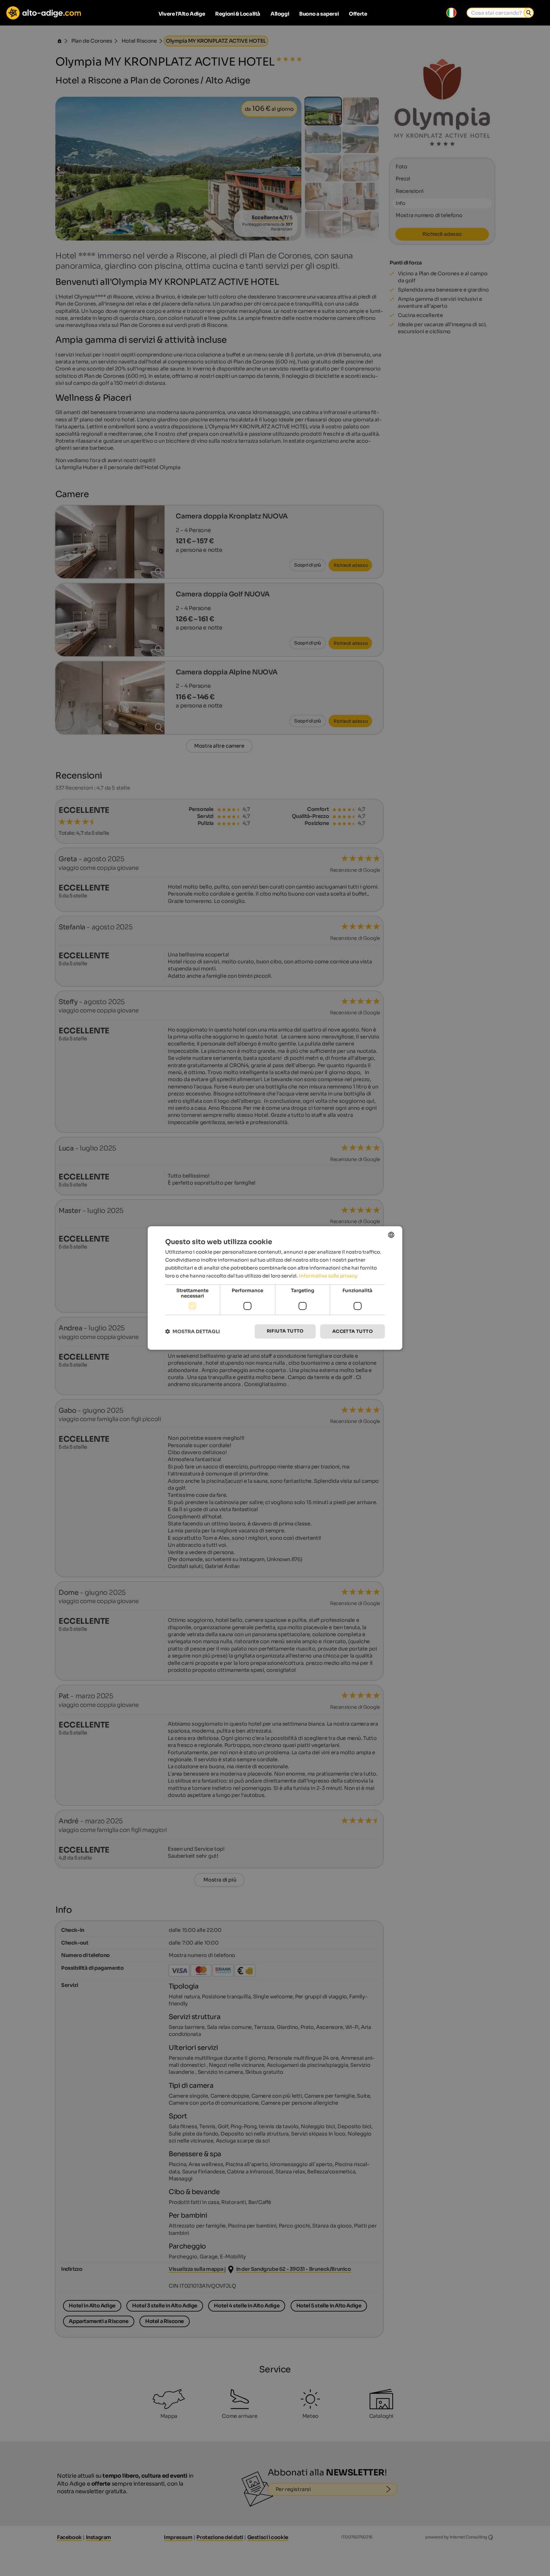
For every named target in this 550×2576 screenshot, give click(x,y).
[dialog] (275, 1288)
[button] (193, 1331)
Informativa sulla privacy (328, 1276)
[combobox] (391, 1235)
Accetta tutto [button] (353, 1331)
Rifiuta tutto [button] (285, 1331)
